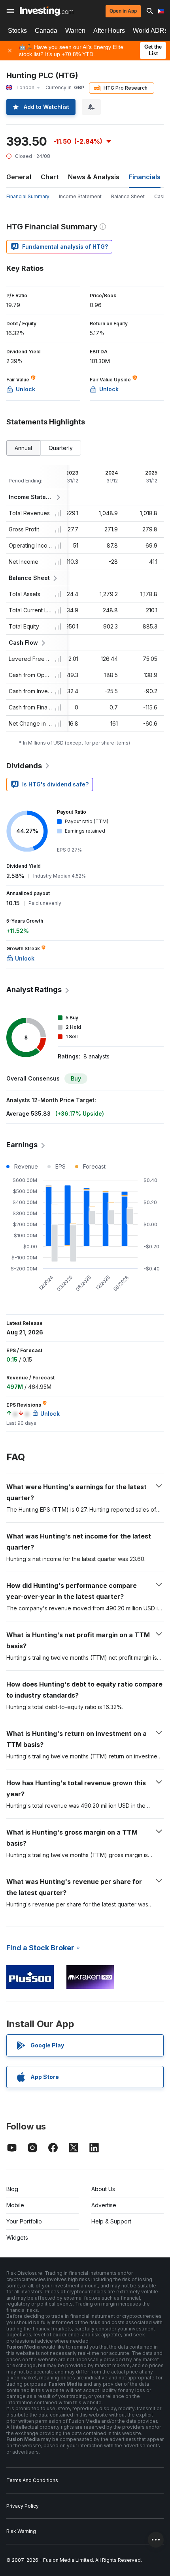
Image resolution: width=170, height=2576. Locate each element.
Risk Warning (21, 2531)
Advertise (104, 2205)
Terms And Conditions (32, 2480)
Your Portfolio (24, 2221)
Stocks (17, 31)
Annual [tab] (23, 448)
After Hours (109, 31)
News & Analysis (94, 177)
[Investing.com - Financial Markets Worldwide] (46, 11)
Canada (46, 31)
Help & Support (111, 2221)
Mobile (15, 2205)
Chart (50, 177)
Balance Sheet (128, 196)
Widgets (17, 2237)
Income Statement (80, 196)
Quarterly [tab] (61, 448)
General (19, 177)
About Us (103, 2189)
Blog (12, 2189)
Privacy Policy (23, 2506)
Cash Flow (23, 643)
